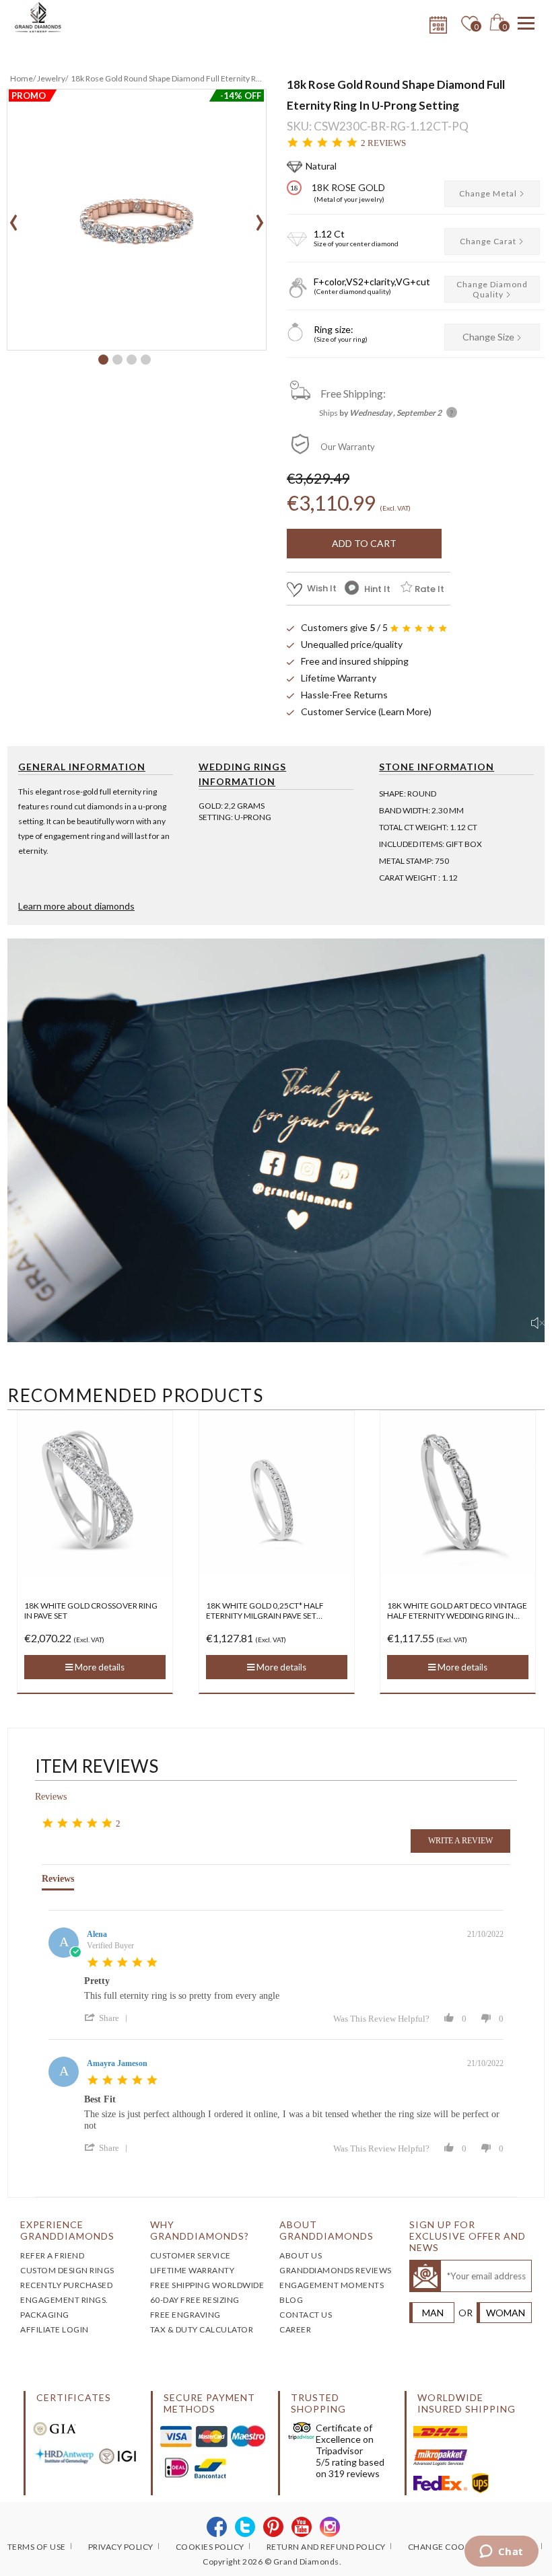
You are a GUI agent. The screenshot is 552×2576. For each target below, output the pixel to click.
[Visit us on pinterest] (274, 2528)
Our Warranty (348, 447)
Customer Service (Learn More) (366, 711)
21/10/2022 (485, 1934)
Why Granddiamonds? (200, 2230)
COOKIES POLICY (210, 2547)
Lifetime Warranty (339, 678)
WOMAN (506, 2313)
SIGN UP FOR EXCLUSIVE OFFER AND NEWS (468, 2236)
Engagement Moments (332, 2285)
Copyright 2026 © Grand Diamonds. (272, 2562)
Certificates (74, 2397)
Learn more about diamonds (76, 906)
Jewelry (51, 78)
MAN (433, 2313)
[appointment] (437, 22)
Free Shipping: (353, 393)
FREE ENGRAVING (185, 2315)
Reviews (51, 1797)
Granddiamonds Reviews (336, 2270)
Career (295, 2329)
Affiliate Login (55, 2329)
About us (301, 2255)
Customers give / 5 (344, 627)
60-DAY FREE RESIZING (195, 2300)
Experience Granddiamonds (67, 2230)
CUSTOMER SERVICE (191, 2255)
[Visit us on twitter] (245, 2528)
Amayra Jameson (117, 2063)
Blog (291, 2300)
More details (99, 1667)
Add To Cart (364, 543)
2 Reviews (383, 143)
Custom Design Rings (67, 2270)
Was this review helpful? (381, 2019)
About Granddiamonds (326, 2230)
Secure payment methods (209, 2403)
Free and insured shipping (355, 661)
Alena (97, 1934)
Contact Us (306, 2315)
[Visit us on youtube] (302, 2528)
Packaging (45, 2315)
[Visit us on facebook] (217, 2528)
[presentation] (14, 218)
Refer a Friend (52, 2255)
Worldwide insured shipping (467, 2403)
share (109, 2018)
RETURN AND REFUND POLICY (326, 2547)
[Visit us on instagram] (330, 2528)
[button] (103, 360)
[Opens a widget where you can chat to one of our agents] (501, 2552)
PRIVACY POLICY (121, 2547)
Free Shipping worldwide (207, 2285)
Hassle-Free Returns (344, 695)
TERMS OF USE (37, 2547)
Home (22, 78)
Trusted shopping (318, 2403)
